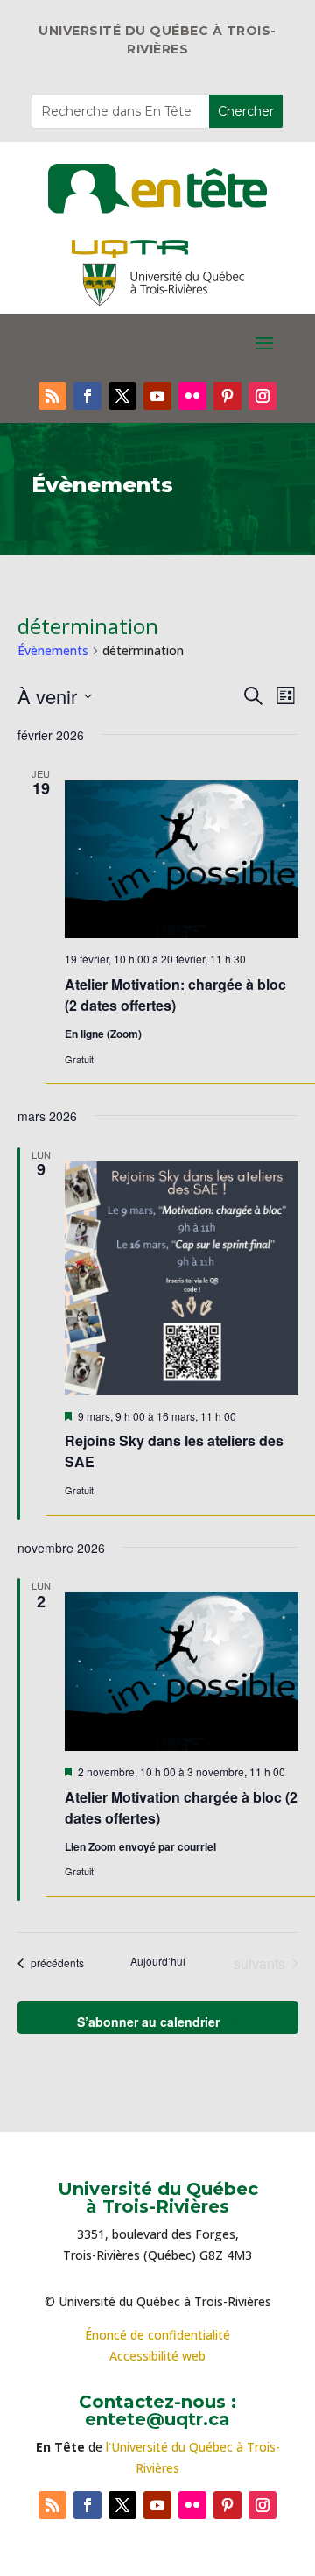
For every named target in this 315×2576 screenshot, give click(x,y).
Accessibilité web (157, 2356)
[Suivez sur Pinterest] (227, 396)
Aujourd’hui (158, 1961)
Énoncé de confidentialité (157, 2335)
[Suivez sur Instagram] (262, 396)
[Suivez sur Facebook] (87, 396)
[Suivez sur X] (122, 396)
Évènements (53, 650)
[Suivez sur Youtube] (157, 396)
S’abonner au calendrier (148, 2022)
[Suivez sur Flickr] (192, 396)
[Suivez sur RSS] (52, 396)
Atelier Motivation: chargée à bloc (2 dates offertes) (175, 995)
